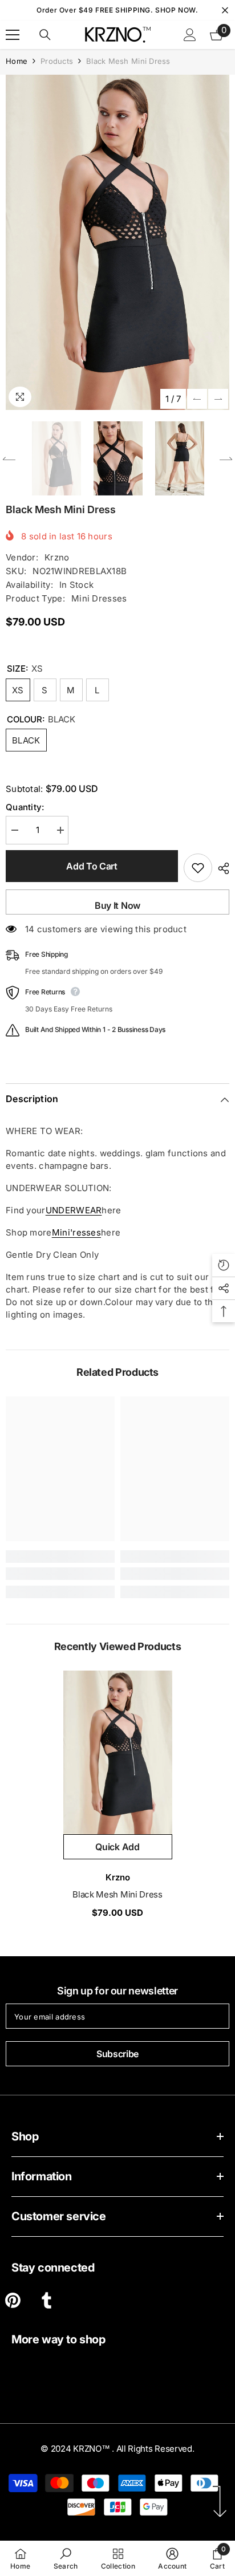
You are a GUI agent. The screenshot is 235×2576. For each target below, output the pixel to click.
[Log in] (190, 35)
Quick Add (117, 1847)
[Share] (221, 868)
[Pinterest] (13, 2300)
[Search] (45, 35)
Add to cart (92, 866)
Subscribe (117, 2054)
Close (225, 11)
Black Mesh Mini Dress (117, 1894)
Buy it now (117, 905)
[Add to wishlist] (198, 868)
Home (17, 61)
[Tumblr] (46, 2300)
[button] (197, 399)
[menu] (13, 35)
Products (57, 61)
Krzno (57, 557)
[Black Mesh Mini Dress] (118, 1752)
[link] (60, 1574)
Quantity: (25, 807)
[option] (117, 242)
